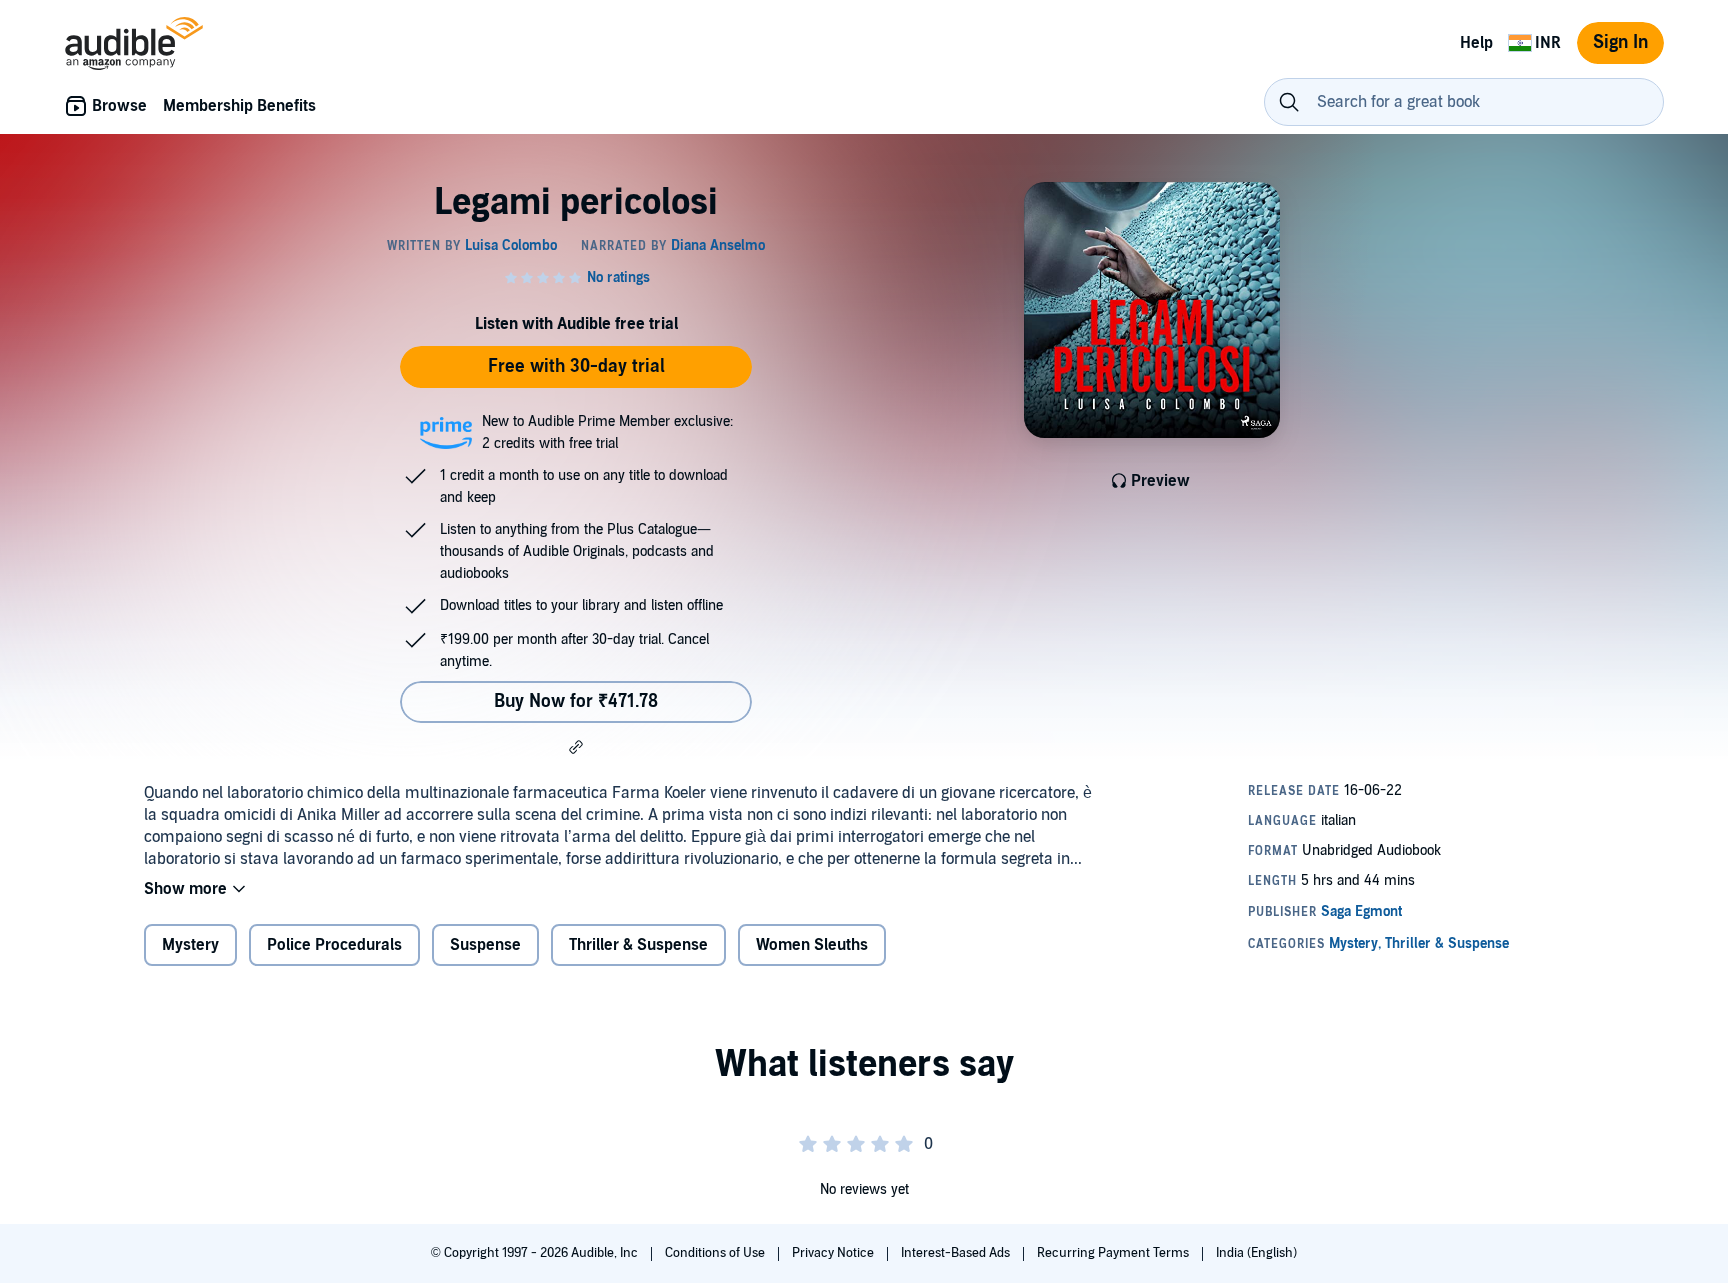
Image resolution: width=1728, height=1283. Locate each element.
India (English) (1256, 1253)
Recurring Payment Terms (1114, 1253)
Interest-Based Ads (957, 1253)
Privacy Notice (834, 1253)
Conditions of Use (716, 1253)
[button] (576, 747)
